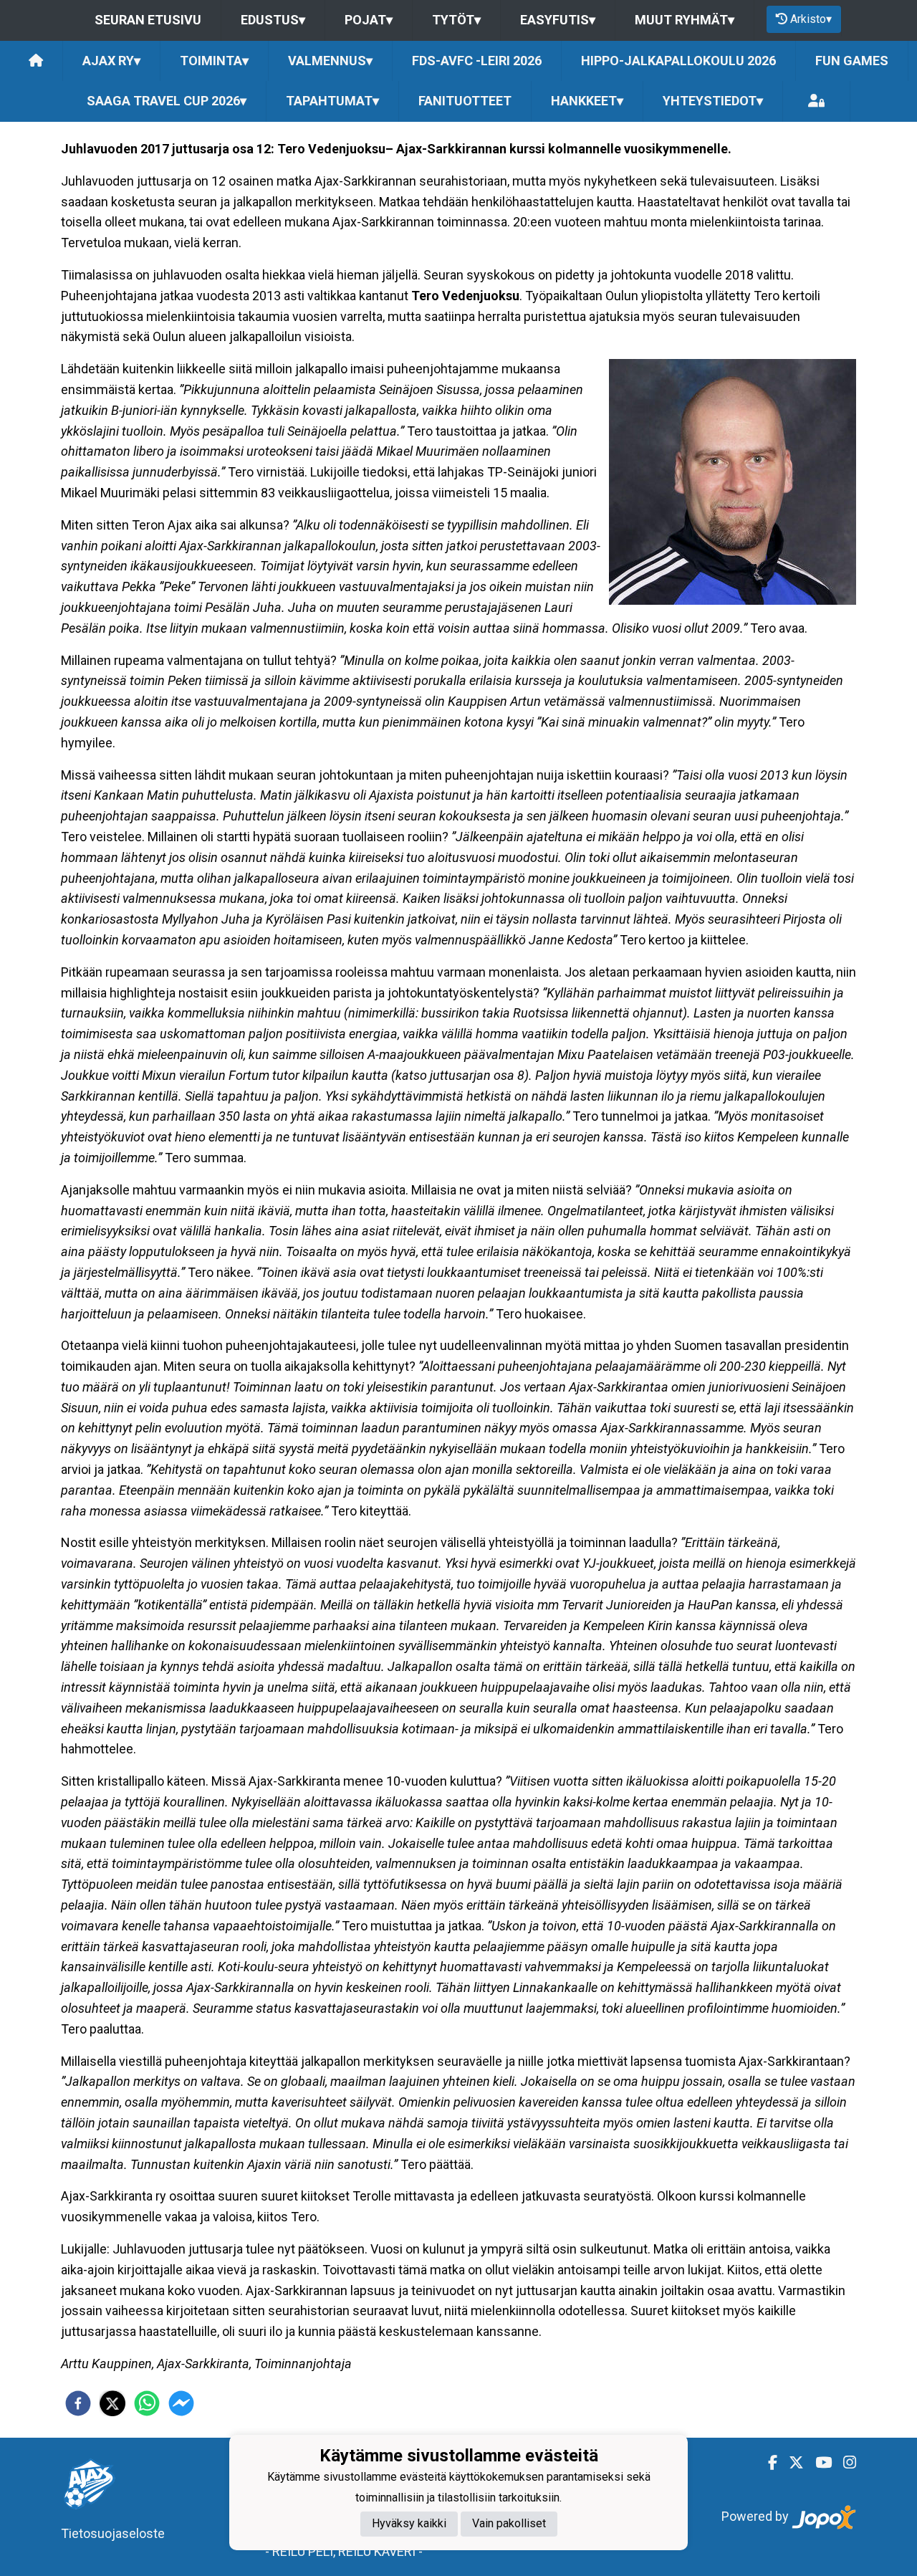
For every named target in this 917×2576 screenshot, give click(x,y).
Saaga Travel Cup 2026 (167, 101)
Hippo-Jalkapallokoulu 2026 (678, 61)
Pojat (369, 20)
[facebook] (78, 2403)
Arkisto (811, 19)
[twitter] (112, 2403)
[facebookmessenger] (181, 2403)
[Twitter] (791, 2463)
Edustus (273, 20)
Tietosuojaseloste (113, 2533)
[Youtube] (818, 2463)
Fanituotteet (465, 101)
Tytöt (456, 20)
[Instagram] (844, 2463)
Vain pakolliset (509, 2524)
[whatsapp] (147, 2403)
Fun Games (852, 61)
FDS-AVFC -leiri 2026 (477, 61)
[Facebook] (767, 2463)
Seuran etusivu (148, 20)
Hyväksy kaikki (409, 2524)
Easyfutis (558, 20)
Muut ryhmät (685, 20)
